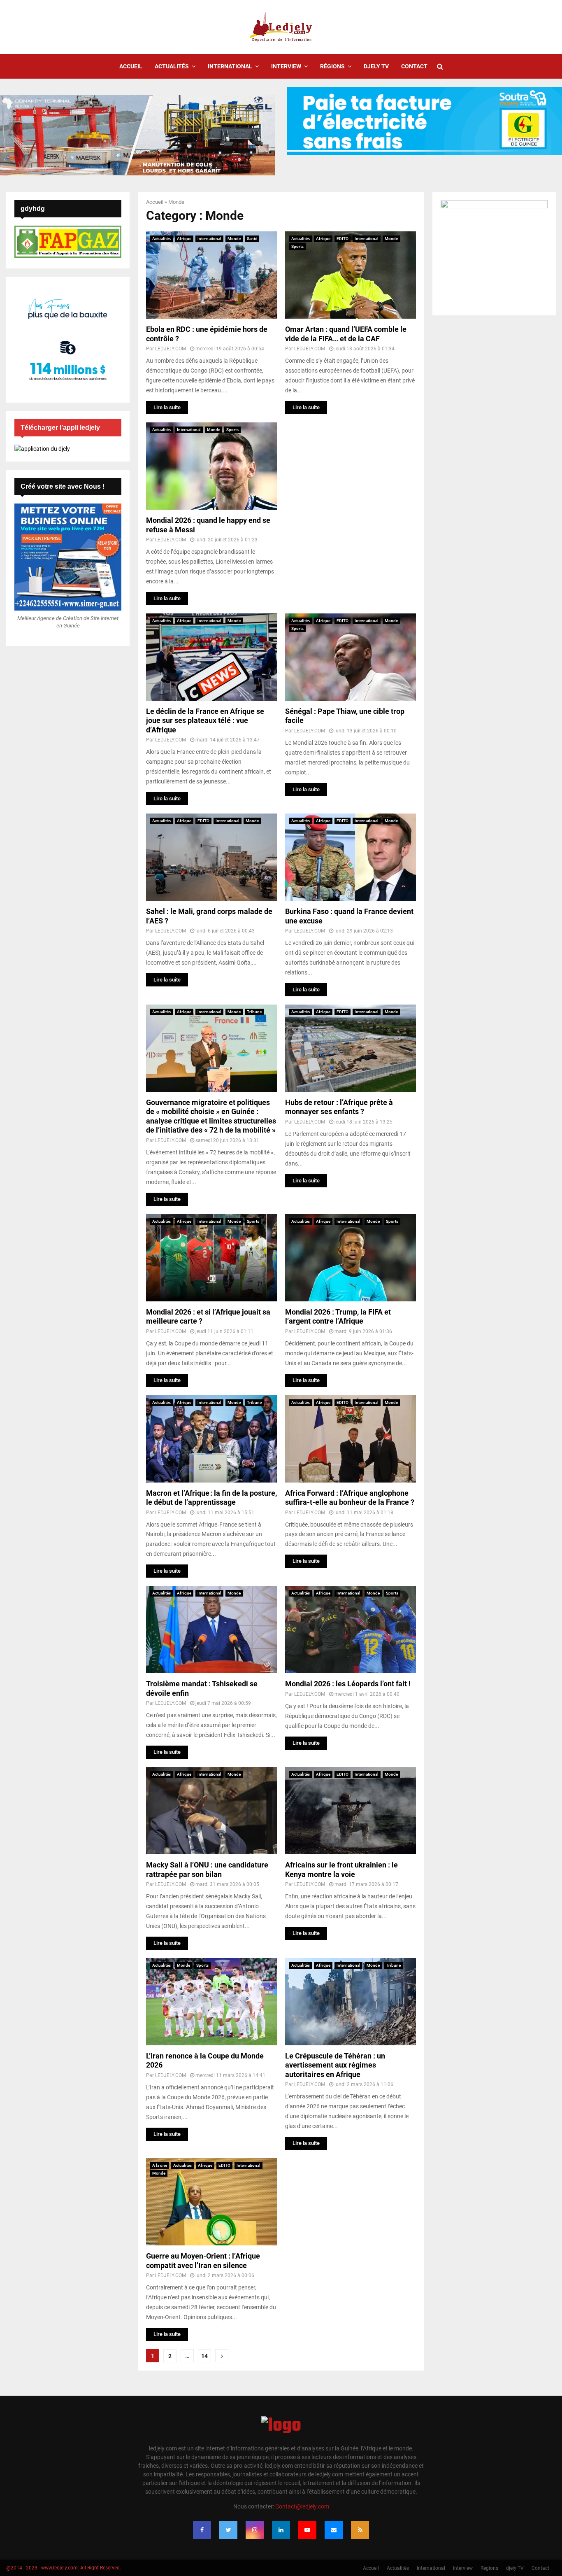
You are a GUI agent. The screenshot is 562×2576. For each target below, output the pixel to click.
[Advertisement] (351, 474)
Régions (332, 66)
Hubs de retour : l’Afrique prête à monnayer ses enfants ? (339, 1107)
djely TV (376, 66)
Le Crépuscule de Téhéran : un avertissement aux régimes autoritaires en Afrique (335, 2065)
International (230, 66)
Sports (297, 246)
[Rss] (360, 2530)
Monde (234, 239)
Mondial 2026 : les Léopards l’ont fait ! (348, 1684)
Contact (414, 66)
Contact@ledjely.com (302, 2506)
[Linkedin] (281, 2530)
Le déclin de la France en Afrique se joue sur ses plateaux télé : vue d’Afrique (205, 720)
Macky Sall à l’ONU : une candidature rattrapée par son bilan (207, 1870)
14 (204, 2356)
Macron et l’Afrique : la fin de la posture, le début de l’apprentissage (211, 1498)
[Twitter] (228, 2530)
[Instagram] (255, 2530)
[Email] (334, 2530)
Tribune (254, 1012)
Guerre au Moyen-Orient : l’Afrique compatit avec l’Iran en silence (203, 2261)
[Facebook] (202, 2530)
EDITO (343, 239)
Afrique (184, 239)
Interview (286, 66)
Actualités (172, 66)
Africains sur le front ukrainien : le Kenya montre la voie (341, 1870)
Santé (252, 239)
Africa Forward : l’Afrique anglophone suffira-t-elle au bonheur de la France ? (350, 1498)
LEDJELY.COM (171, 349)
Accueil (131, 66)
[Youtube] (307, 2530)
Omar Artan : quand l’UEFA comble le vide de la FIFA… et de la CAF (346, 334)
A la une (160, 2165)
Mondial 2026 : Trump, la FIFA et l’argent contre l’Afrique (338, 1317)
